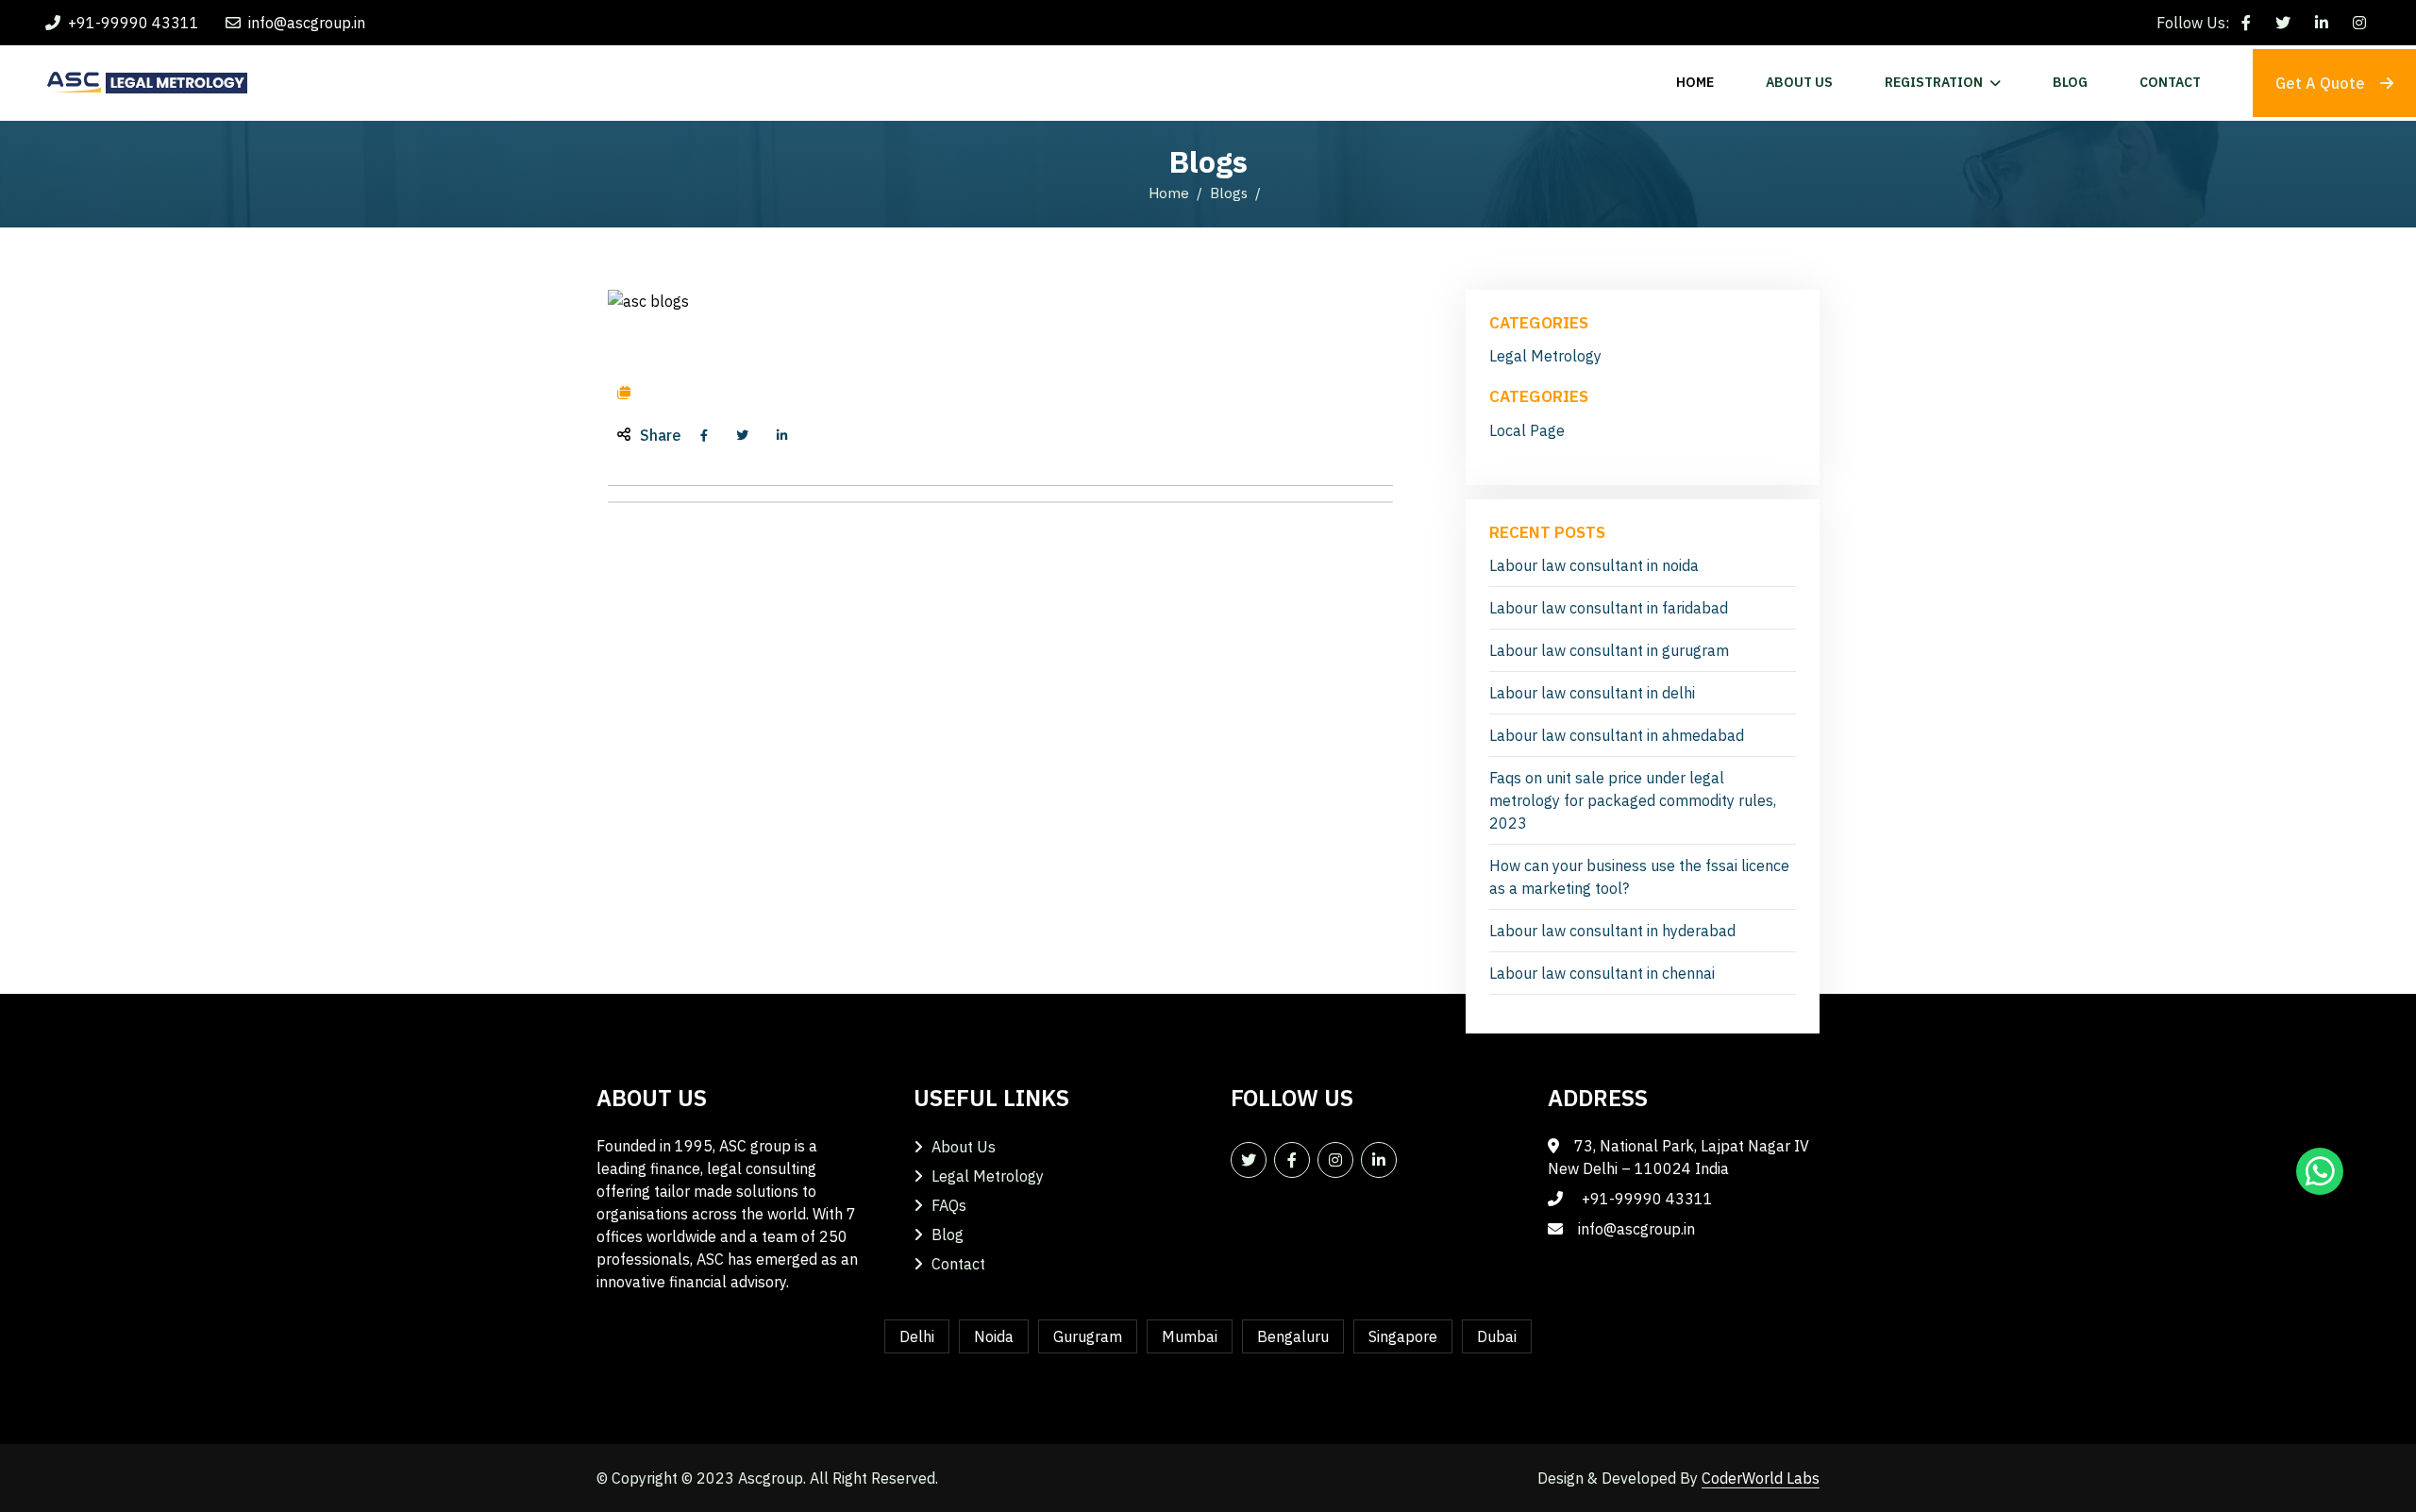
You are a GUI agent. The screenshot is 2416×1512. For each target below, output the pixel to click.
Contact (958, 1264)
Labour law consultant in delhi (1592, 693)
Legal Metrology (1545, 356)
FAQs (949, 1205)
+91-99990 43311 (134, 23)
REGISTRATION (1934, 82)
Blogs (1229, 193)
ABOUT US (1799, 82)
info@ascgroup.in (307, 23)
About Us (964, 1147)
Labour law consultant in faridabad (1609, 608)
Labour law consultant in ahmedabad (1617, 735)
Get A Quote (2320, 83)
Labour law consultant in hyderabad (1612, 931)
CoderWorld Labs (1761, 1478)
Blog (948, 1235)
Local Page (1527, 430)
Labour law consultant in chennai (1602, 973)
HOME (1695, 82)
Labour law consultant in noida (1594, 565)
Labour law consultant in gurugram (1609, 650)
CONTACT (2170, 82)
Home (1169, 193)
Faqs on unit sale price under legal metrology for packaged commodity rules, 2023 (1633, 800)
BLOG (2070, 82)
